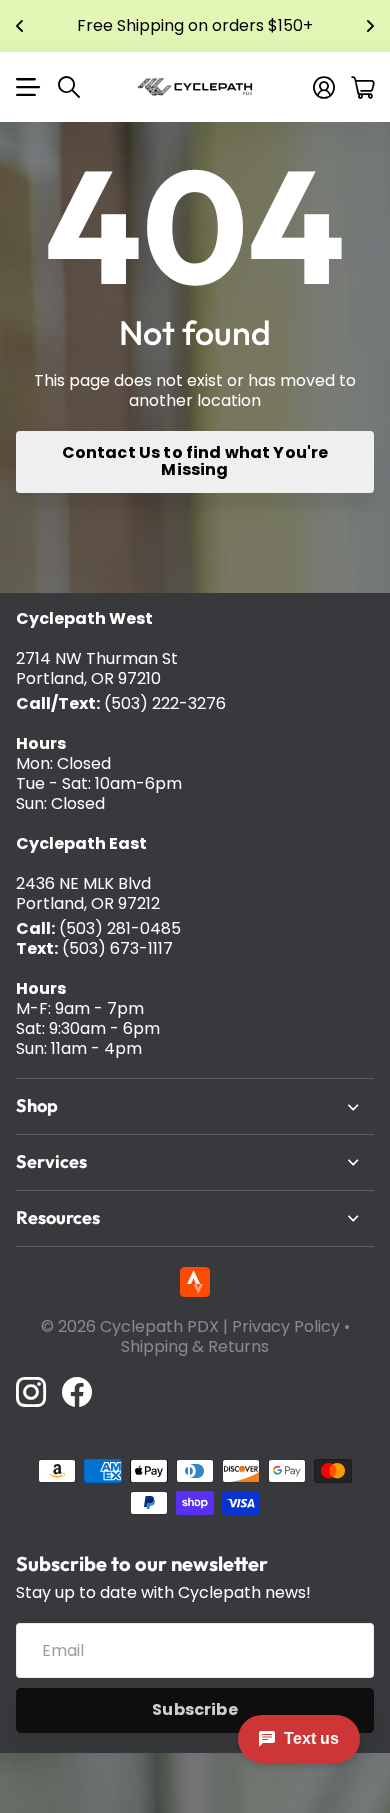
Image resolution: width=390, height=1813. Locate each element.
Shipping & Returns (195, 1346)
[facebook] (77, 1392)
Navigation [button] (27, 87)
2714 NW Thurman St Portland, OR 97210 (97, 668)
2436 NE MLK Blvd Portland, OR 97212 (88, 893)
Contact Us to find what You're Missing (195, 461)
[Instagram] (31, 1392)
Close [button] (195, 1106)
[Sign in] (324, 87)
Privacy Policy (286, 1326)
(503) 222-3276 (165, 703)
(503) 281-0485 (120, 928)
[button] (20, 26)
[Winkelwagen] (362, 87)
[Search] (69, 87)
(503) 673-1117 (117, 948)
